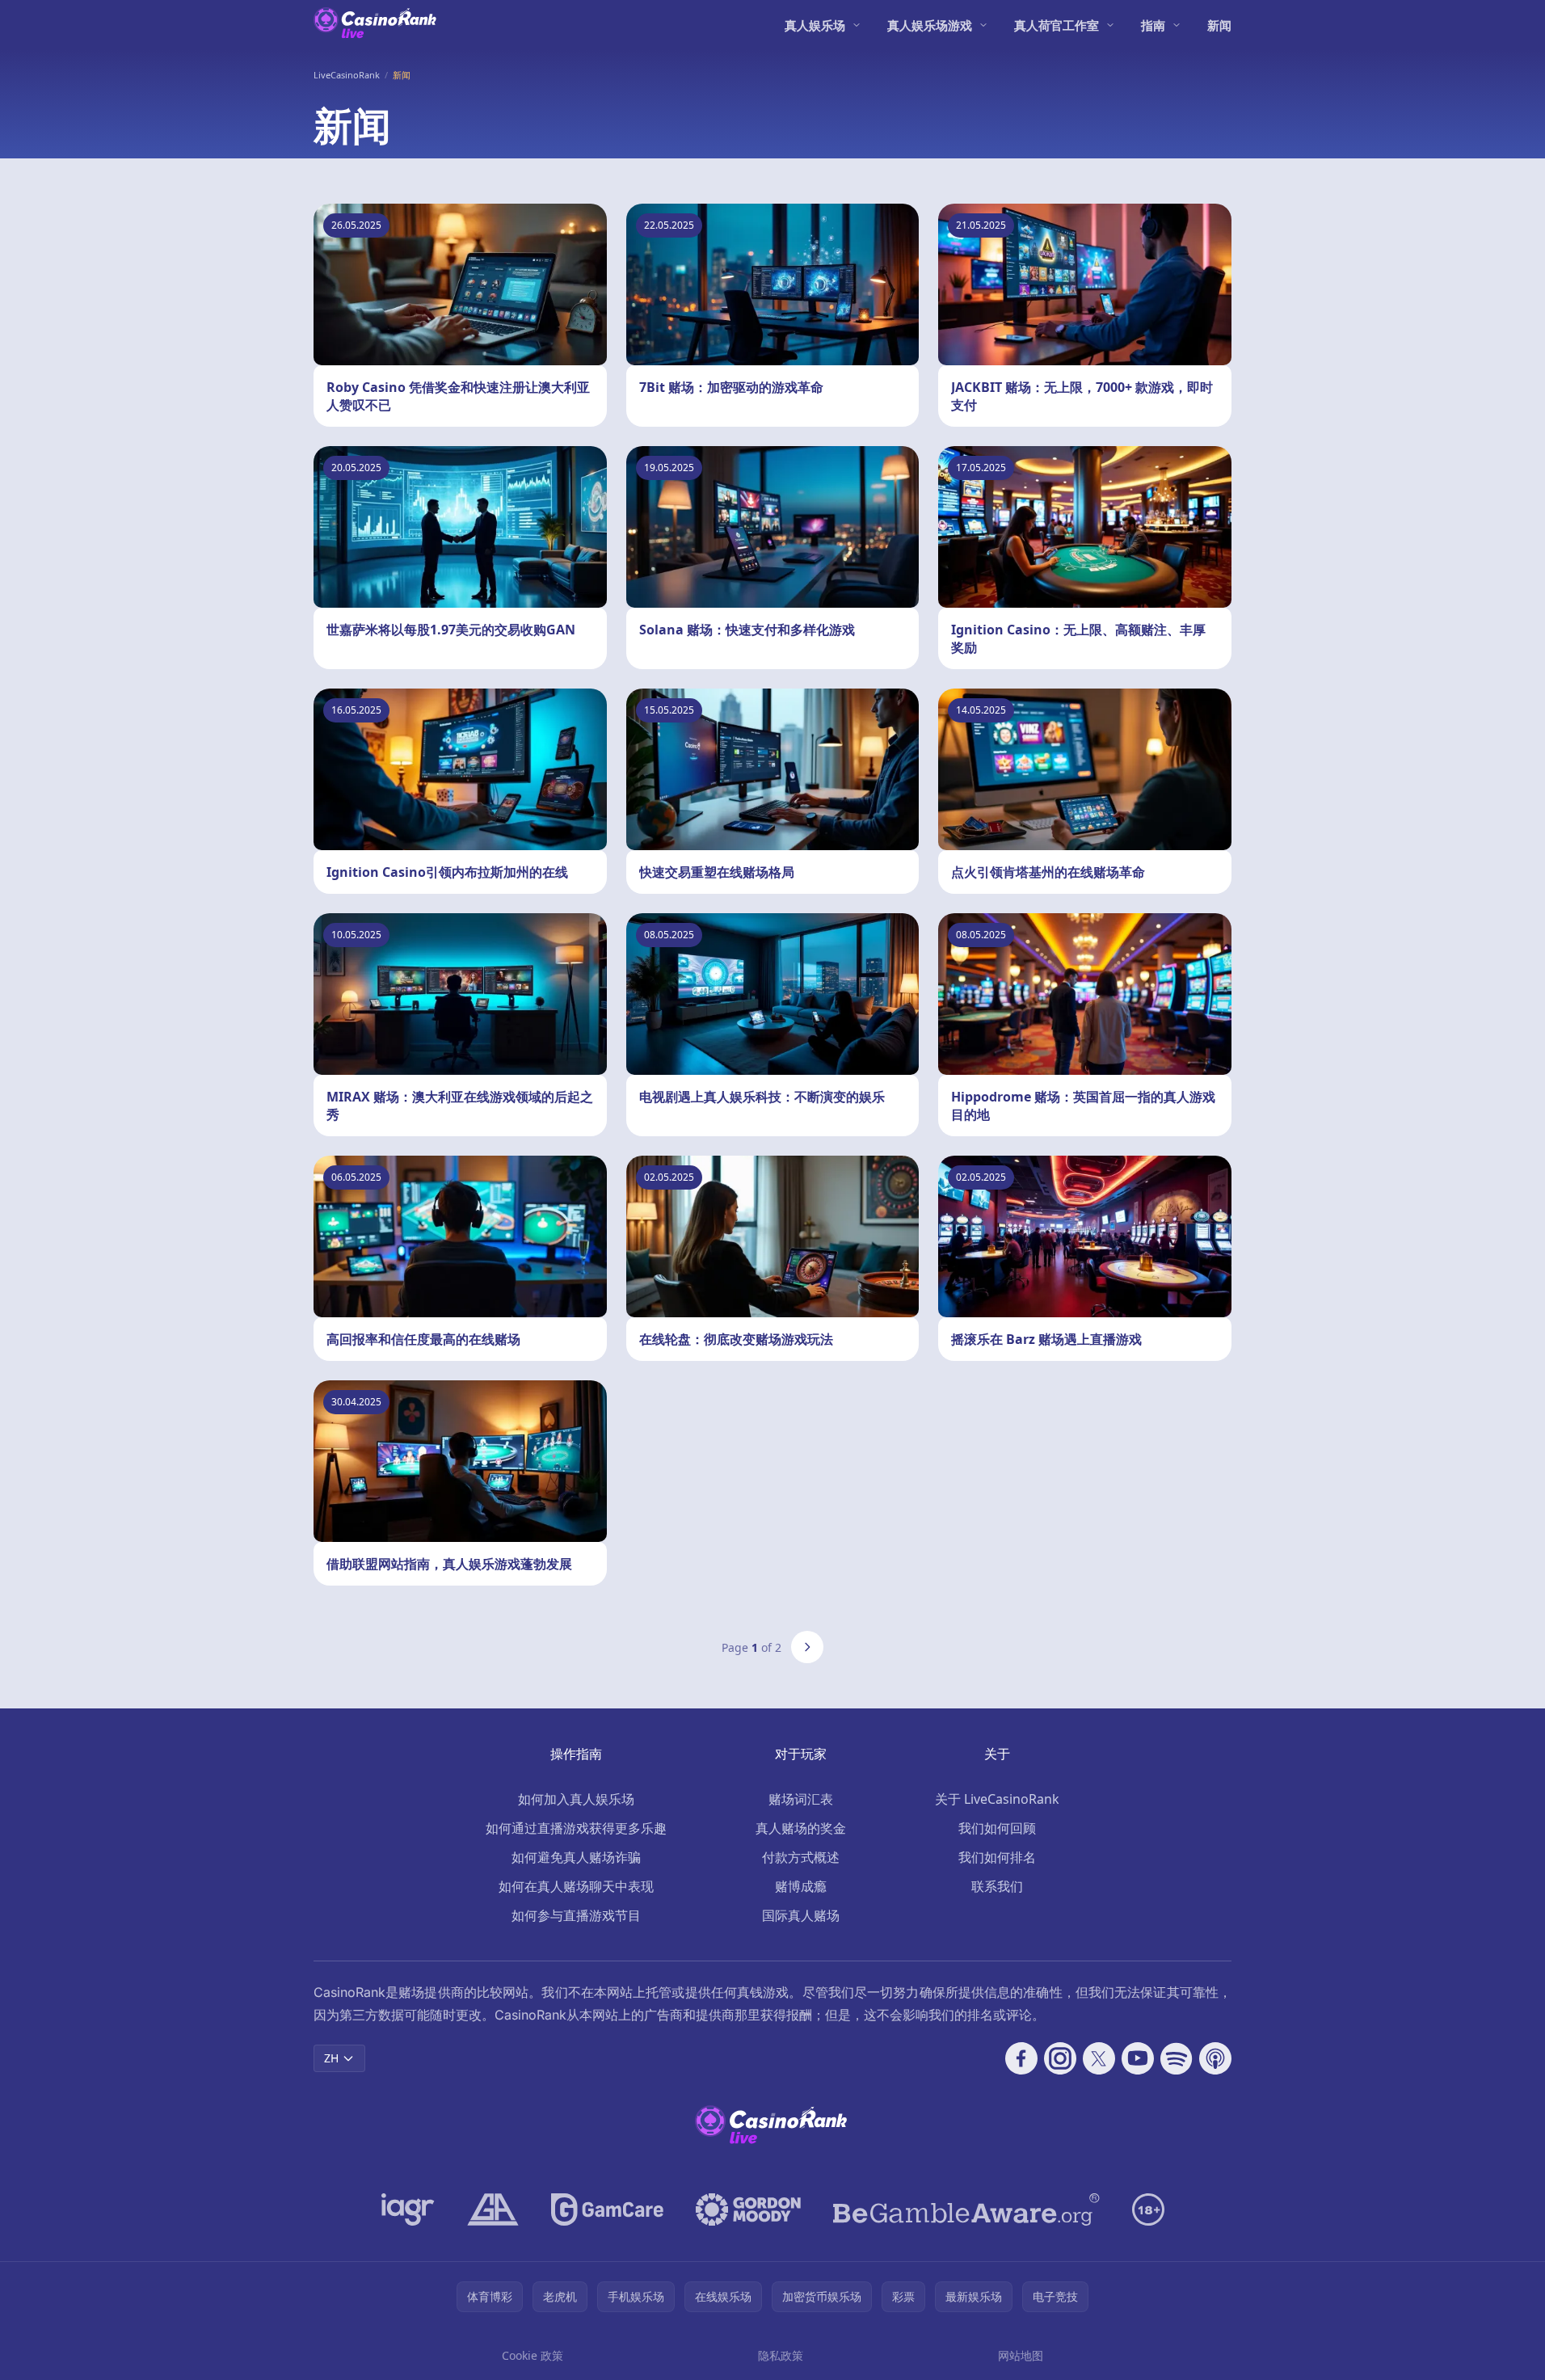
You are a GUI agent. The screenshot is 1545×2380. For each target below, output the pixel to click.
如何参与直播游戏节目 (576, 1915)
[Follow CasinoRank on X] (1099, 2058)
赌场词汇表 (801, 1799)
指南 (1153, 25)
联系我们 (997, 1886)
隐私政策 (781, 2355)
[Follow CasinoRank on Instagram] (1060, 2058)
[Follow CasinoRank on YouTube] (1138, 2058)
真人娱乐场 (815, 25)
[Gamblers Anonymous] (493, 2209)
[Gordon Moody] (748, 2209)
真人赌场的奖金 (801, 1828)
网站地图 (1021, 2355)
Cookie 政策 (533, 2355)
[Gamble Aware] (966, 2209)
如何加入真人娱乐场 (576, 1799)
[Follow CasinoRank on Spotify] (1177, 2058)
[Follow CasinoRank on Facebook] (1021, 2058)
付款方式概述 (801, 1857)
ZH (331, 2058)
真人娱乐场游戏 (930, 25)
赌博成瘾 (801, 1886)
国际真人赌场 (801, 1915)
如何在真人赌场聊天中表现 (576, 1886)
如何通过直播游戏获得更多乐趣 (576, 1828)
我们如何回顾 (997, 1828)
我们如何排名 (997, 1857)
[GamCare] (607, 2209)
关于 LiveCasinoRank (997, 1799)
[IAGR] (408, 2209)
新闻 (1219, 25)
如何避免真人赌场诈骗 (576, 1857)
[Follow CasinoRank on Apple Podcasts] (1215, 2058)
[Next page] (807, 1647)
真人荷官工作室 (1057, 25)
